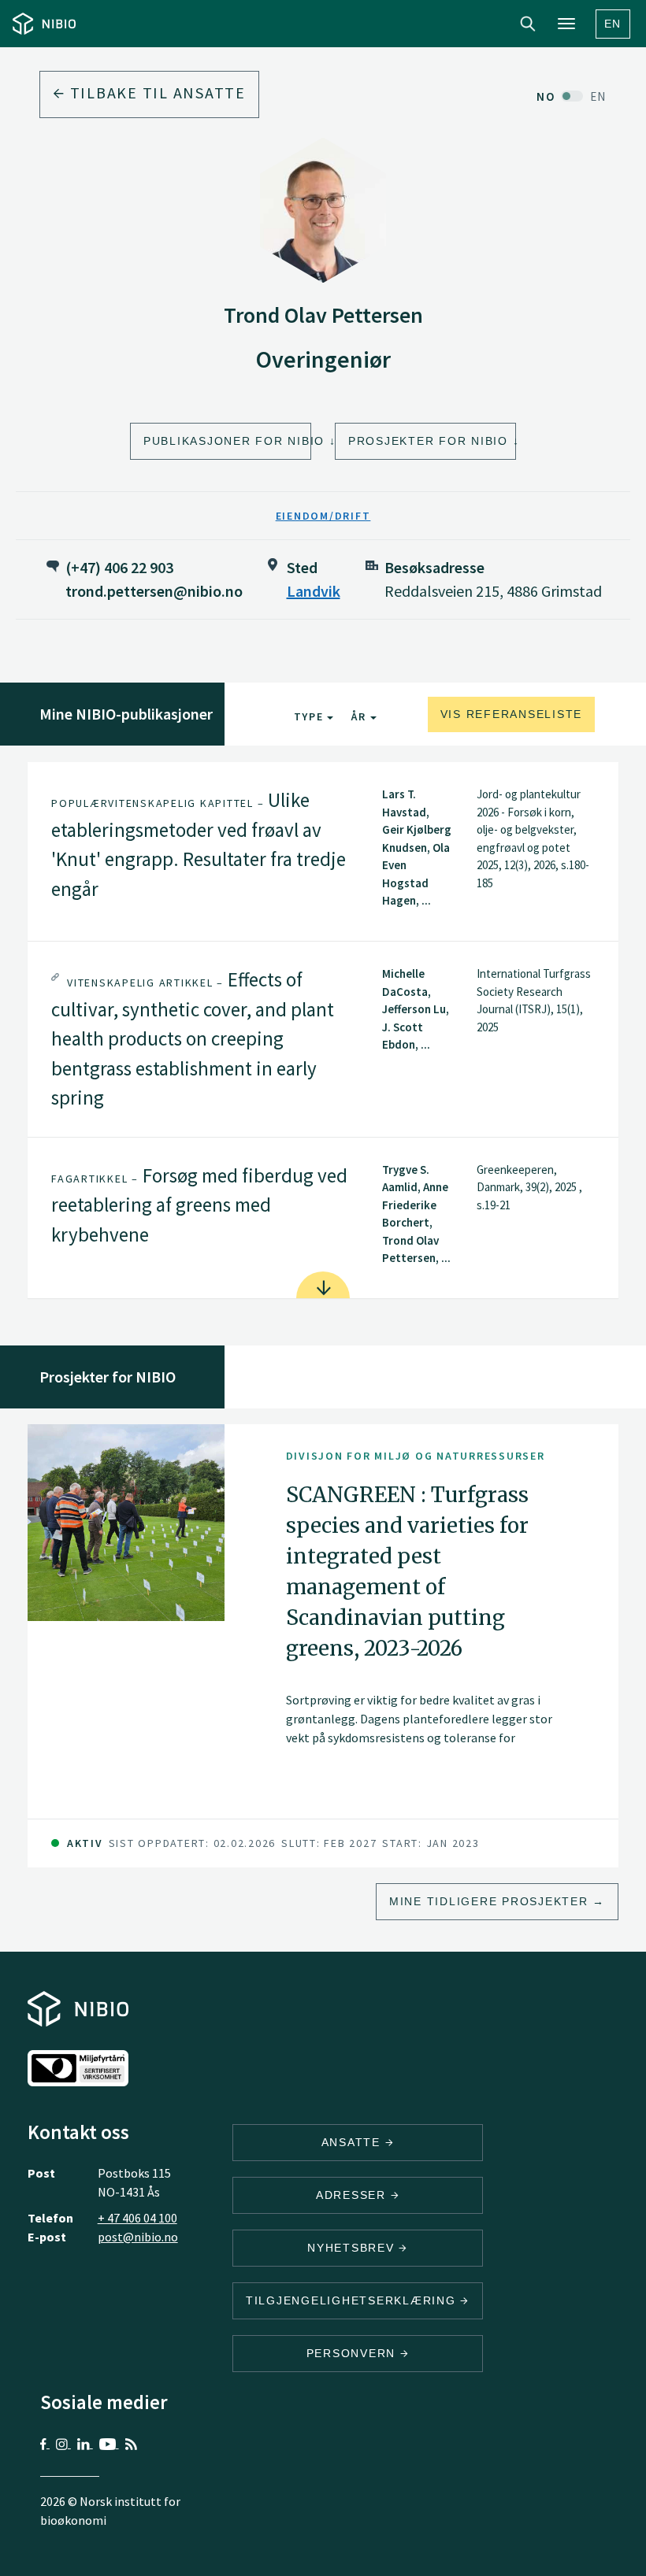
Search (528, 24)
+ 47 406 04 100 (137, 2218)
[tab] (323, 851)
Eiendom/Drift (323, 516)
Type (311, 716)
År (360, 716)
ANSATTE (353, 2142)
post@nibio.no (138, 2237)
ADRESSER (353, 2195)
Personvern (353, 2353)
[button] (323, 851)
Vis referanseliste (512, 714)
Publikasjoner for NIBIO (227, 441)
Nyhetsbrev (353, 2248)
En (613, 24)
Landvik (314, 591)
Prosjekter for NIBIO (428, 441)
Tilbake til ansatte (156, 93)
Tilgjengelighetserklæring (353, 2300)
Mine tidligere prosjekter (489, 1901)
